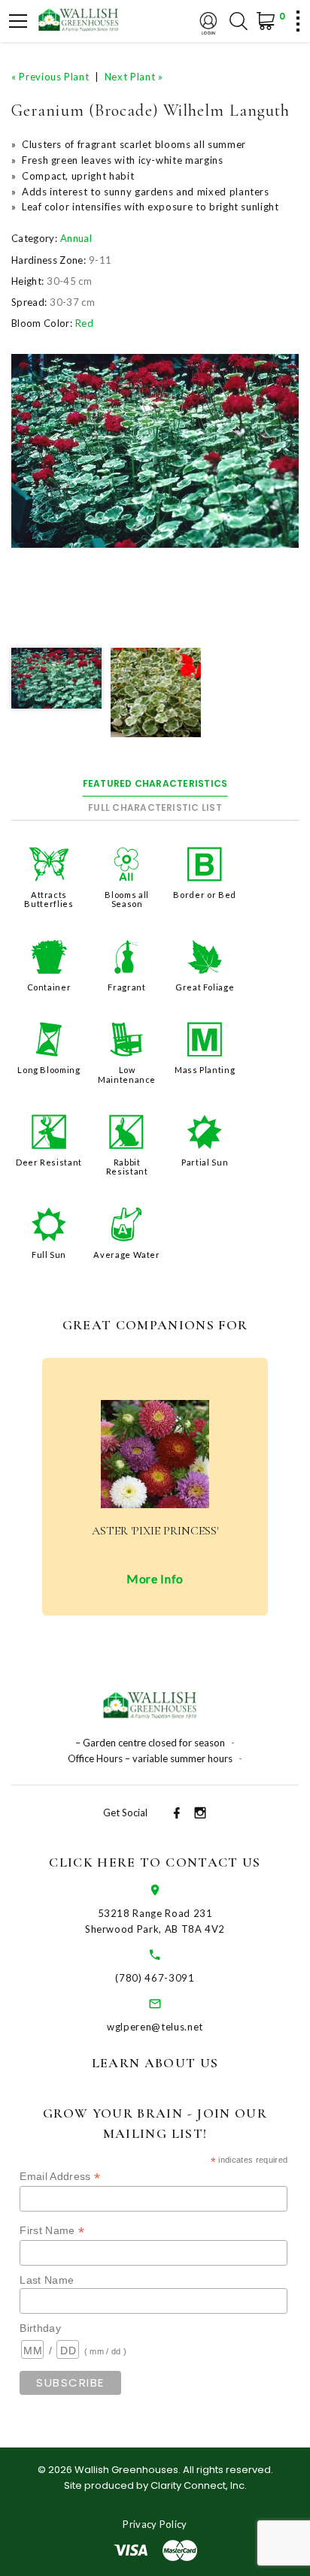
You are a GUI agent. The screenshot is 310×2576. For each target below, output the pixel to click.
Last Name (47, 2280)
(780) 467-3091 (155, 1978)
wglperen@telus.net (155, 2027)
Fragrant (126, 987)
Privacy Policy (155, 2524)
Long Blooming (49, 1070)
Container (49, 987)
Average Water (126, 1255)
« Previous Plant (50, 77)
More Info (155, 1578)
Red (84, 323)
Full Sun (49, 1255)
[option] (155, 451)
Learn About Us (155, 2063)
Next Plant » (134, 77)
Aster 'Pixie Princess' (155, 1531)
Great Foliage (205, 987)
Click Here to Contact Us (155, 1862)
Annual (76, 238)
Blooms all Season (127, 899)
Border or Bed (204, 895)
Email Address (60, 2177)
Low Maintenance (127, 1074)
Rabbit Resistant (127, 1167)
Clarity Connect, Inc (198, 2485)
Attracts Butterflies (49, 899)
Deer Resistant (49, 1162)
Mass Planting (205, 1070)
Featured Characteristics (155, 783)
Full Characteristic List (155, 807)
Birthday (40, 2328)
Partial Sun (205, 1162)
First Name (52, 2231)
